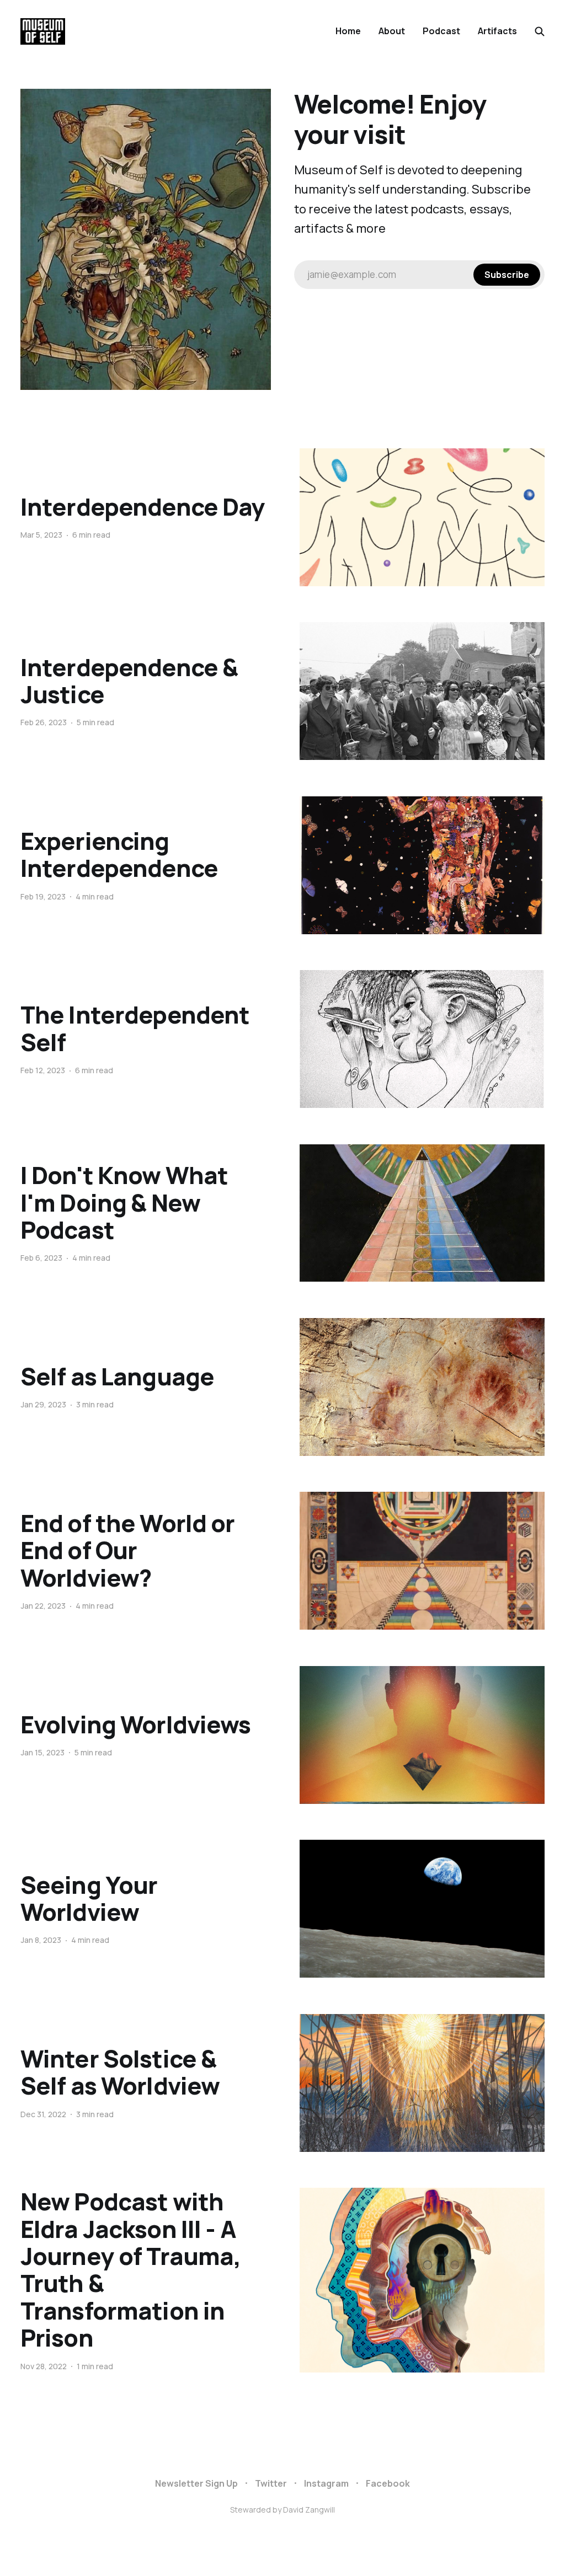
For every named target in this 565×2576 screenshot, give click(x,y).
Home (348, 31)
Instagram (326, 2483)
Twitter (271, 2483)
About (392, 31)
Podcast (441, 31)
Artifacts (497, 31)
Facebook (388, 2483)
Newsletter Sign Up (196, 2483)
